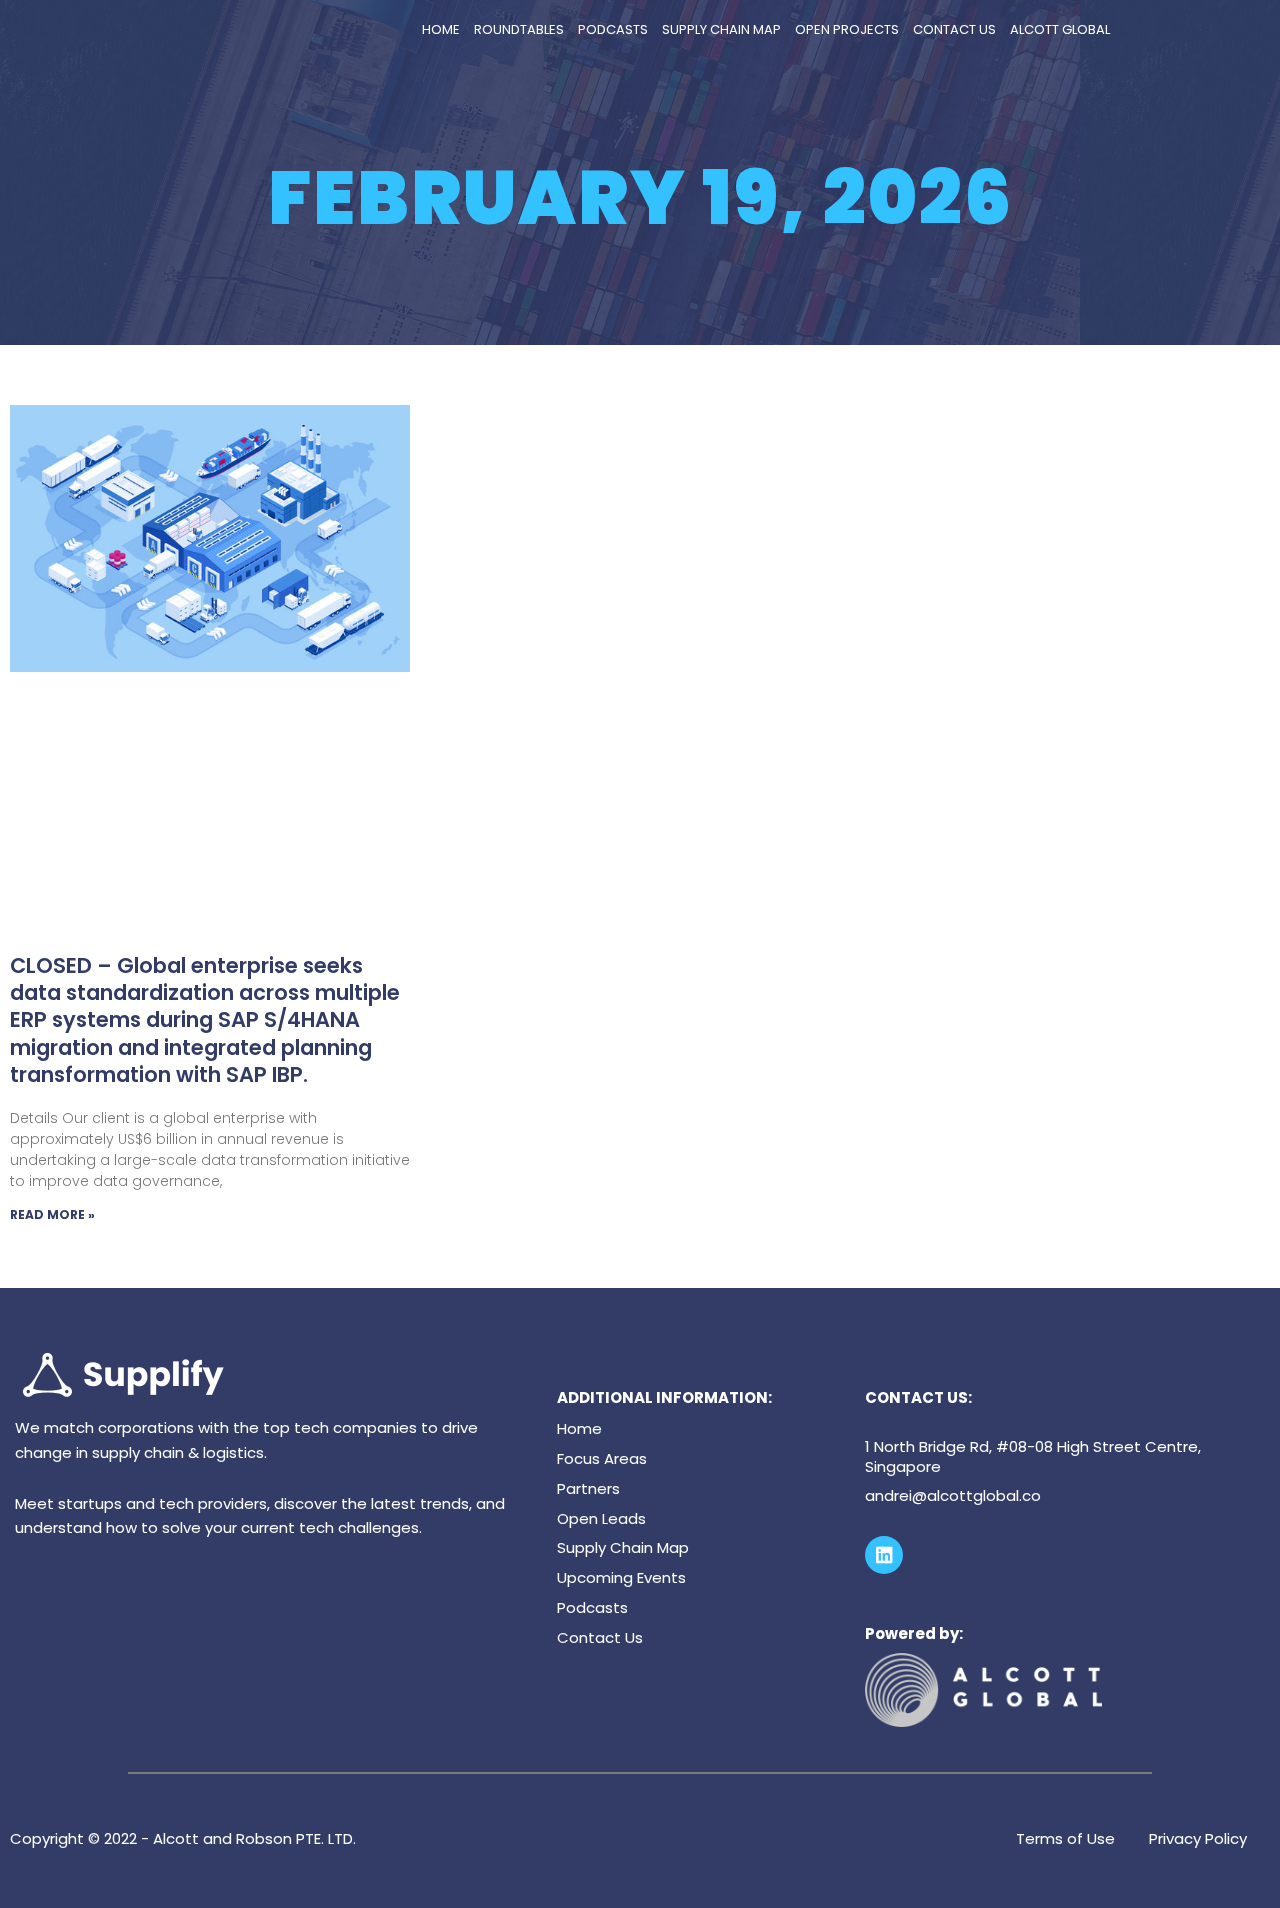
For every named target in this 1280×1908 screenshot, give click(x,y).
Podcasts (613, 29)
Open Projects (847, 29)
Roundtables (519, 29)
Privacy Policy (1198, 1838)
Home (441, 29)
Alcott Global (1060, 29)
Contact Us (954, 29)
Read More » (52, 1214)
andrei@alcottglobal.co (953, 1495)
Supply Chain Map (721, 29)
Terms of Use (1065, 1838)
